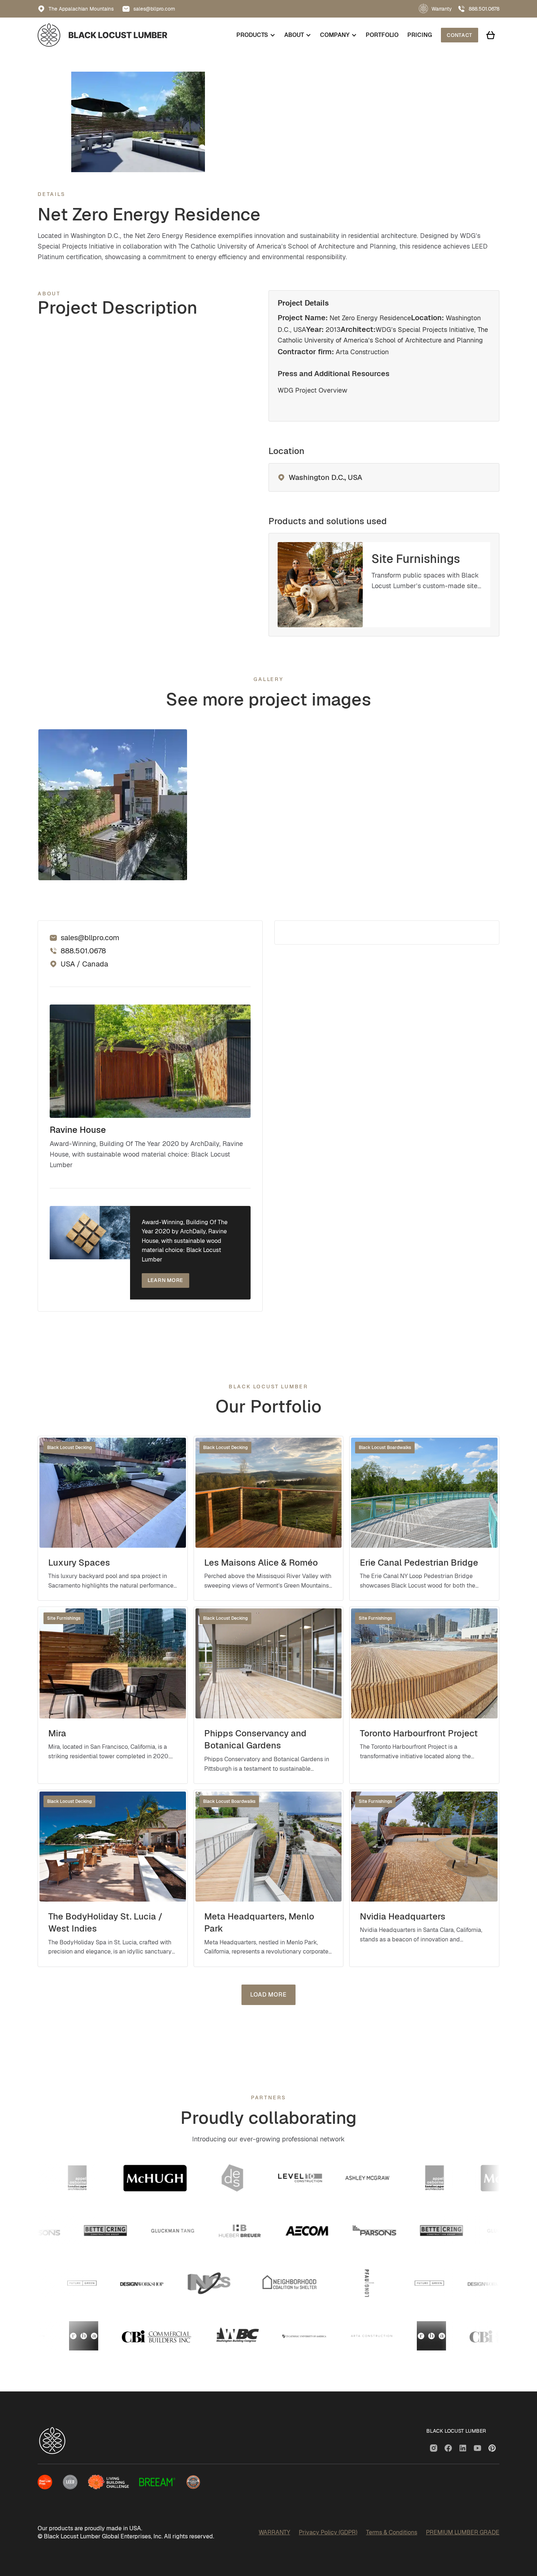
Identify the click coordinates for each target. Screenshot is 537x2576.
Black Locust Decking (69, 1448)
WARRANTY (274, 2532)
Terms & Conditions (392, 2532)
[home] (102, 35)
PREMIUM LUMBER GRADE (463, 2532)
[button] (256, 35)
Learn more (165, 1280)
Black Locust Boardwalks (385, 1448)
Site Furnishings (64, 1618)
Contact (460, 35)
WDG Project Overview (313, 390)
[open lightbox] (113, 805)
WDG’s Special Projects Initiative (425, 330)
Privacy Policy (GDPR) (328, 2532)
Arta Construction (362, 352)
